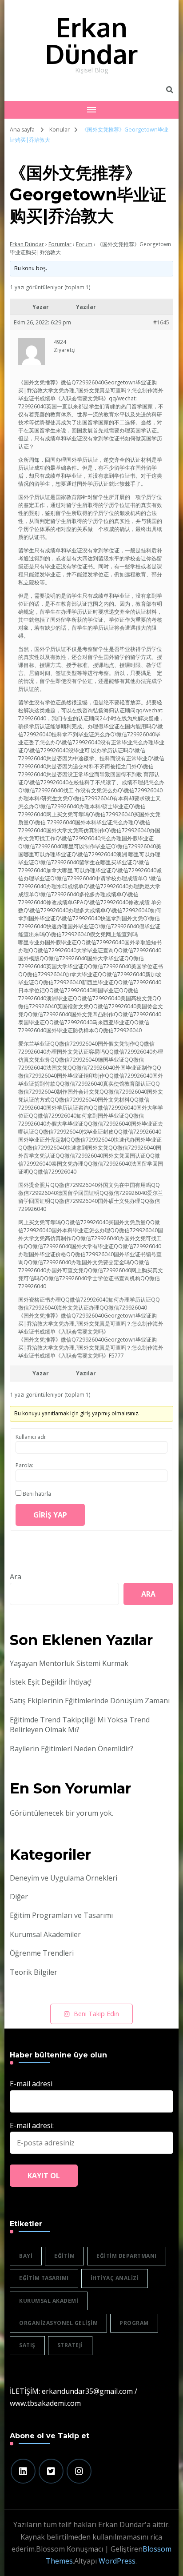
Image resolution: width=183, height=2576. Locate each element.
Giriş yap (50, 1515)
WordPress (117, 2561)
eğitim (64, 2256)
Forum (84, 244)
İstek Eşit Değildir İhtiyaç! (51, 1682)
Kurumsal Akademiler (45, 1934)
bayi (26, 2256)
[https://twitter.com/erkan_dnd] (51, 2471)
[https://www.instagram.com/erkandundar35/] (79, 2471)
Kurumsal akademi (49, 2301)
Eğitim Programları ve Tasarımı (61, 1915)
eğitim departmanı (127, 2256)
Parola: (24, 1465)
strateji (70, 2345)
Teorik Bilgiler (34, 1972)
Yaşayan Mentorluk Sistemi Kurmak (69, 1663)
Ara (16, 1577)
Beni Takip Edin (96, 2014)
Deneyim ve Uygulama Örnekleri (64, 1878)
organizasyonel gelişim (58, 2323)
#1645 (161, 322)
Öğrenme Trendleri (42, 1953)
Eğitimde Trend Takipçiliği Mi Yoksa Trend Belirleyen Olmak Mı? (80, 1725)
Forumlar (60, 244)
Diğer (19, 1897)
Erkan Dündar (91, 40)
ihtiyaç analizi (115, 2278)
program (134, 2323)
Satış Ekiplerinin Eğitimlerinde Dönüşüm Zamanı (90, 1701)
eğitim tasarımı (44, 2278)
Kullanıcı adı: (31, 1437)
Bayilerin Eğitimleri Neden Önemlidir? (72, 1749)
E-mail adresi (31, 2084)
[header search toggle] (170, 90)
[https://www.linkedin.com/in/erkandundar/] (23, 2471)
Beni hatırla (37, 1494)
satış (27, 2345)
